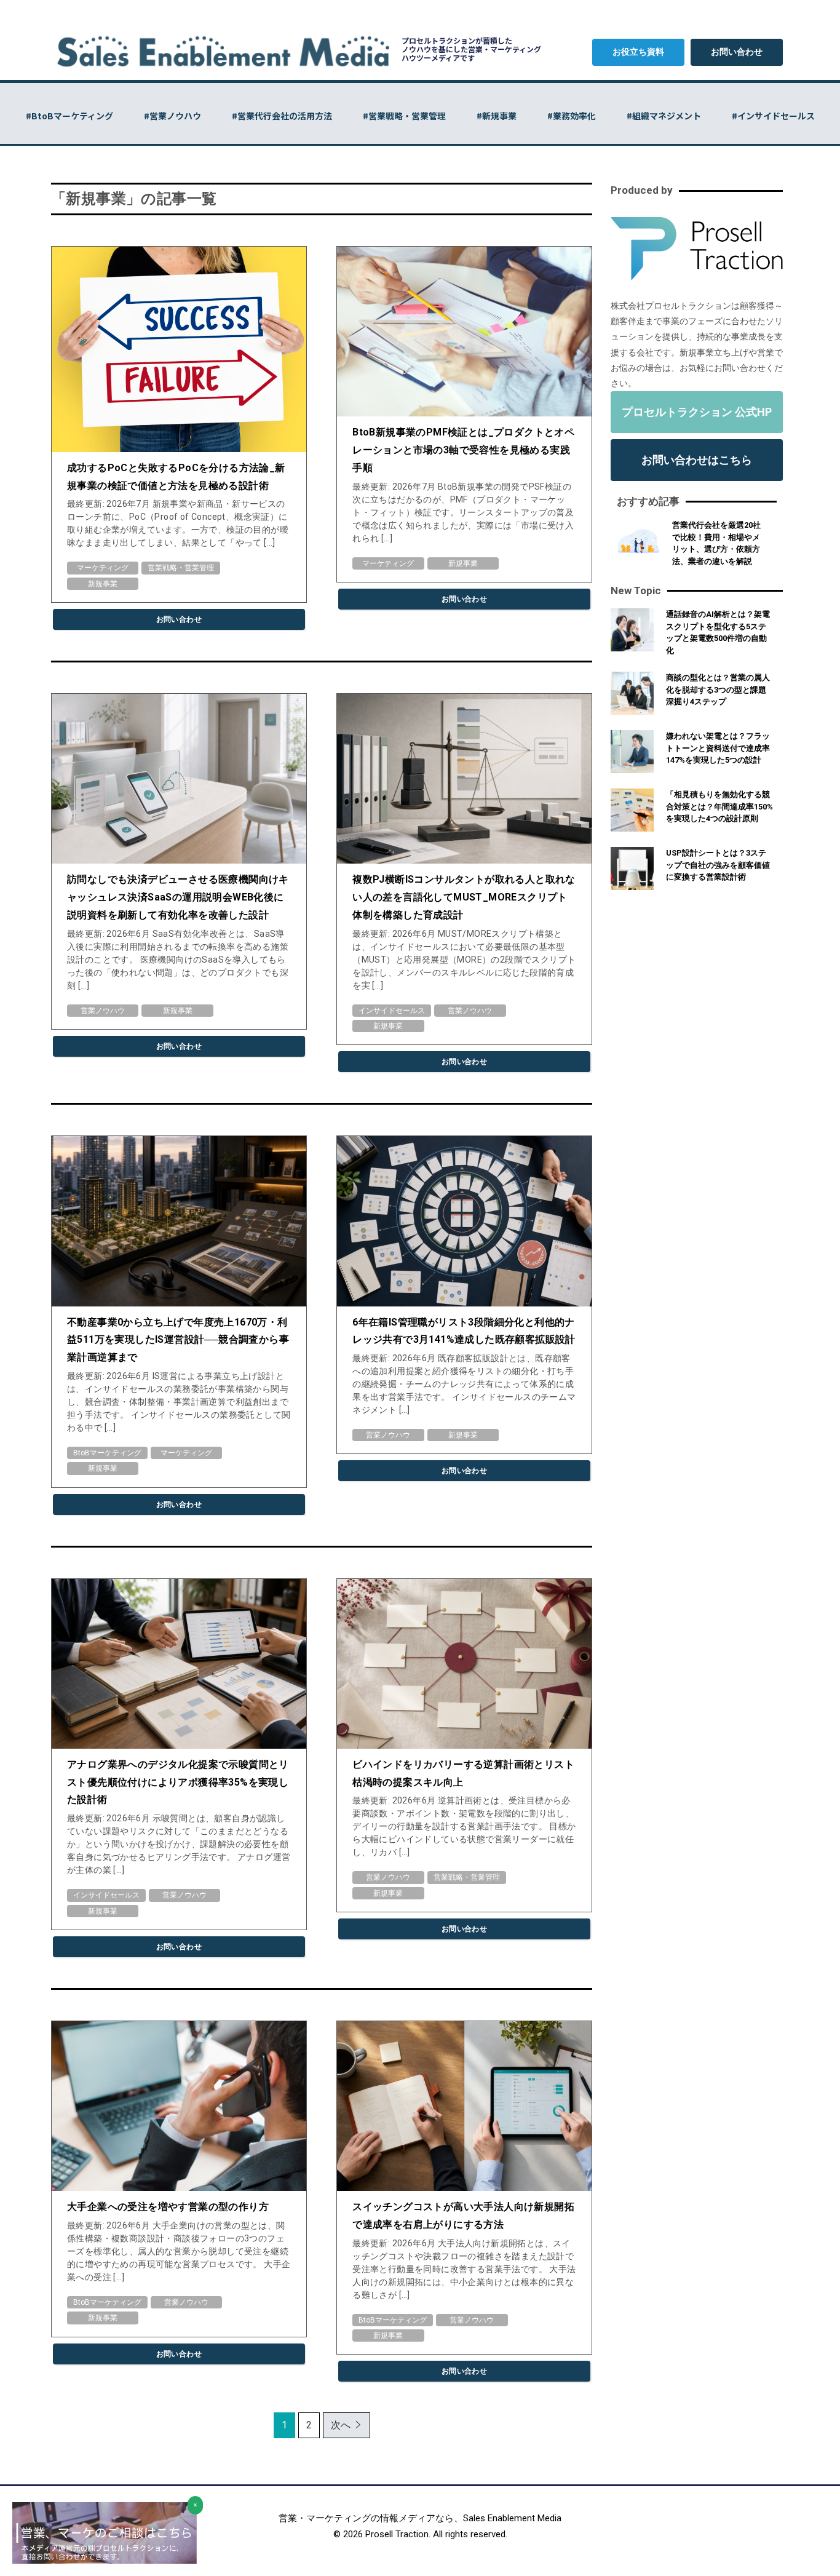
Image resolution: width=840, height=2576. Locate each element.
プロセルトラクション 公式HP (697, 412)
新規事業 (103, 584)
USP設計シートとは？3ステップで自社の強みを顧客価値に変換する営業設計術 (718, 865)
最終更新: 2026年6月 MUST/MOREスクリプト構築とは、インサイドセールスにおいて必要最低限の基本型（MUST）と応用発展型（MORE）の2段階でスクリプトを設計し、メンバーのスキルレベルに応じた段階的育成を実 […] (464, 960)
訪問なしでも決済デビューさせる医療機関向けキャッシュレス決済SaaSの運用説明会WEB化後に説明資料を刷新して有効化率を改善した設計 (178, 897)
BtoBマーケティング (107, 1453)
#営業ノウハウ (172, 116)
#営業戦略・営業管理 (404, 116)
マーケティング (103, 568)
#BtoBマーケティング (69, 116)
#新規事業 (497, 116)
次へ (341, 2425)
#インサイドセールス (773, 116)
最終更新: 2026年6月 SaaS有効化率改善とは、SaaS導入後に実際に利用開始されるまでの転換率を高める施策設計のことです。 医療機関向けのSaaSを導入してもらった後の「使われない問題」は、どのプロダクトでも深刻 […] (178, 960)
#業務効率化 (572, 116)
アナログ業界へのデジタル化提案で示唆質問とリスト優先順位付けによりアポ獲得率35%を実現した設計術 (178, 1782)
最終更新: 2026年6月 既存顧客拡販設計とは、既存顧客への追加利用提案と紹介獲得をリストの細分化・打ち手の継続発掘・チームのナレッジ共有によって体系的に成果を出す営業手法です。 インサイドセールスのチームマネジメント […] (464, 1384)
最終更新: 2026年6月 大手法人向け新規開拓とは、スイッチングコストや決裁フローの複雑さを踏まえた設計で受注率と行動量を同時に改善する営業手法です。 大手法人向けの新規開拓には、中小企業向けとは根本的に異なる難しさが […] (464, 2269)
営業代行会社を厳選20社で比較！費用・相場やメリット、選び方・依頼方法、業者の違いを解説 (716, 543)
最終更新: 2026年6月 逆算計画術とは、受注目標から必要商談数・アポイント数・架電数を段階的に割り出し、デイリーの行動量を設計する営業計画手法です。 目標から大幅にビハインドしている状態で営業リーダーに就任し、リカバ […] (464, 1826)
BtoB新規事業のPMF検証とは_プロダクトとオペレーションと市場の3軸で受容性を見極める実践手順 (463, 450)
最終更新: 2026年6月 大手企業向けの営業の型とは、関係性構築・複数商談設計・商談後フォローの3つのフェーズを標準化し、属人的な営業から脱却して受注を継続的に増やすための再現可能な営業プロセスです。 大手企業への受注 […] (179, 2251)
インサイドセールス (392, 1011)
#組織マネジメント (664, 116)
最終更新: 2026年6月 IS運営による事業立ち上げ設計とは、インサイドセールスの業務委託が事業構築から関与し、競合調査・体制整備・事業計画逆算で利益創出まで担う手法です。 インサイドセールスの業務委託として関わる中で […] (179, 1402)
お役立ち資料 (638, 52)
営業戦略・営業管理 (181, 568)
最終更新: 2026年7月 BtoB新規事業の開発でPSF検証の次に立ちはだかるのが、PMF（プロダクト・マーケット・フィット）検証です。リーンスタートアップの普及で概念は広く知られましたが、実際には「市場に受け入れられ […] (463, 512)
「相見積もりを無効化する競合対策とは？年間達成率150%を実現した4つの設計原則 (719, 806)
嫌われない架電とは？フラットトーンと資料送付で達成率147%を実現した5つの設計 (718, 748)
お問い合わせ (737, 52)
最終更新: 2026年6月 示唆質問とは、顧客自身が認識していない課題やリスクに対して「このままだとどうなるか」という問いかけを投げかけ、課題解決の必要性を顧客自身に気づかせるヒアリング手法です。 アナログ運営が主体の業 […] (179, 1844)
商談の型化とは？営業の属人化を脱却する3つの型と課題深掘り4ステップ (718, 690)
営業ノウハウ (103, 1011)
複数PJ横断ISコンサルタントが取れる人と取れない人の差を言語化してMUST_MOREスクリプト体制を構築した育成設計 (464, 897)
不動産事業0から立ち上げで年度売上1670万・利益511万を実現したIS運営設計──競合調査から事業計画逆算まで (178, 1340)
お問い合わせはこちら (697, 460)
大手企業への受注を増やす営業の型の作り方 (168, 2207)
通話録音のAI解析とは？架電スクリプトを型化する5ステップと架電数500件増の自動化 (718, 632)
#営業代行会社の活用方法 (282, 116)
